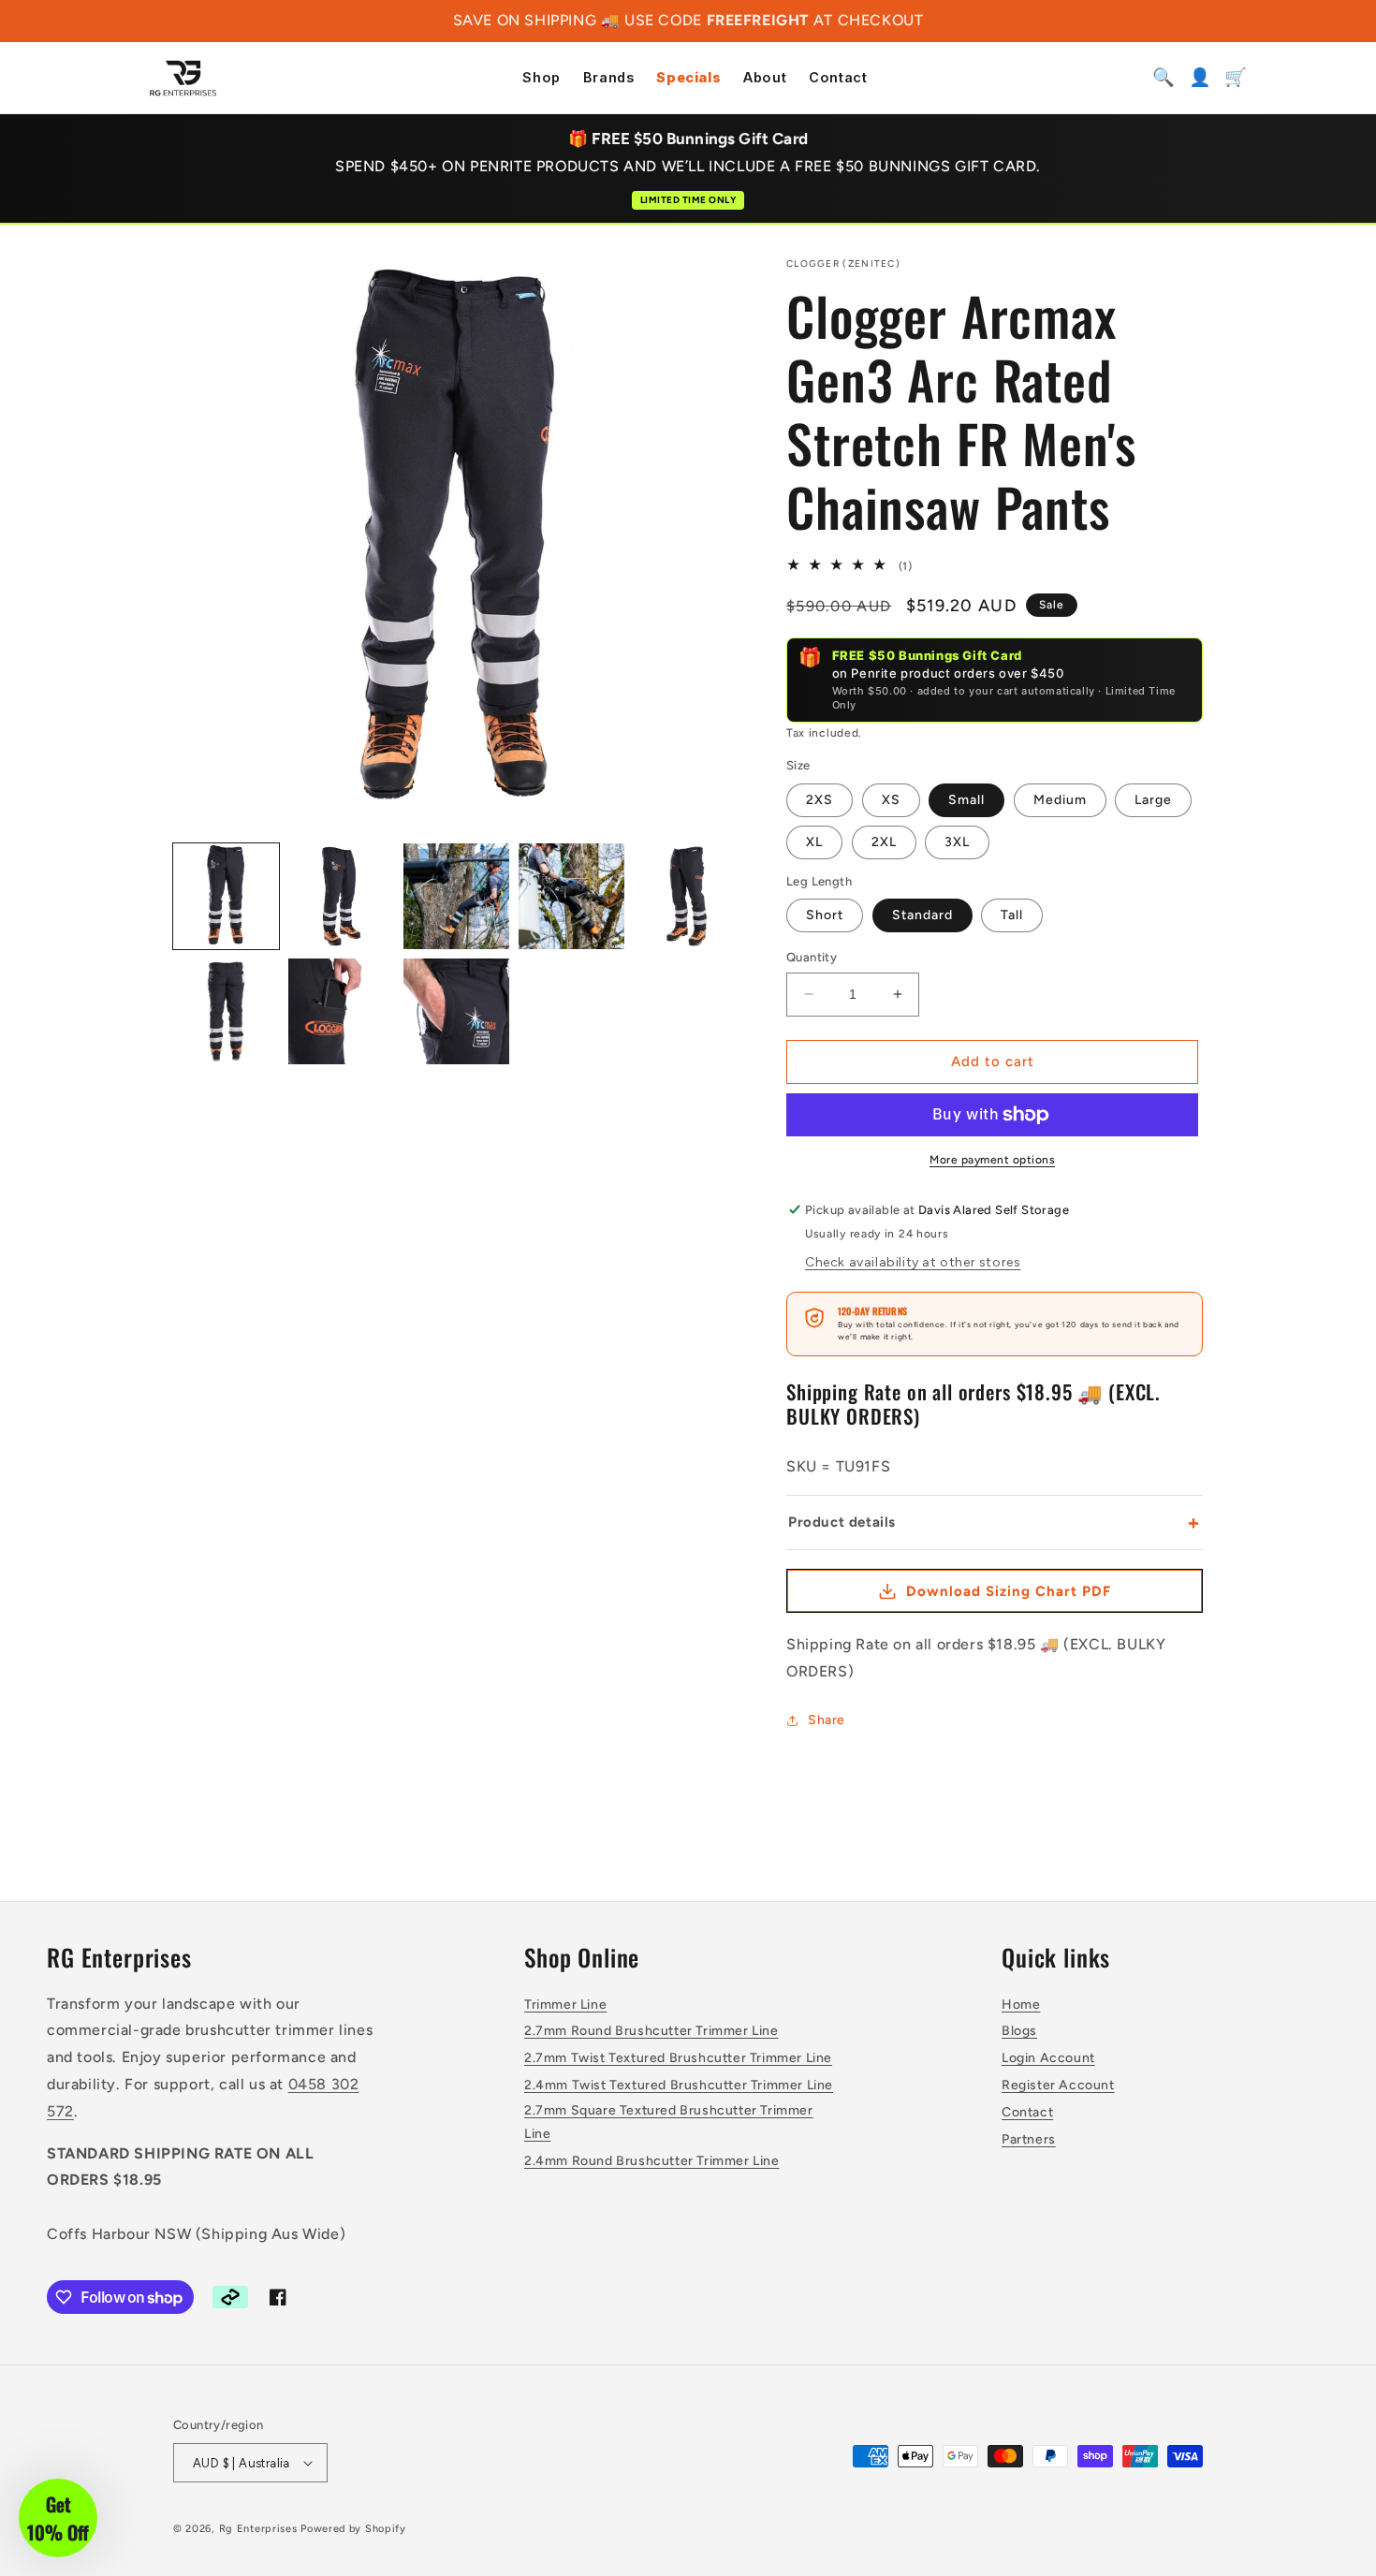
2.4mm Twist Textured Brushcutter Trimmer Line (679, 2085)
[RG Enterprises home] (183, 78)
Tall (1012, 915)
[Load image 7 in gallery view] (341, 1011)
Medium (1060, 800)
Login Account (1048, 2058)
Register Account (1058, 2085)
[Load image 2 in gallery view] (341, 896)
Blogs (1019, 2031)
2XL (884, 842)
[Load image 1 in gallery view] (226, 896)
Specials (688, 78)
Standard (922, 915)
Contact (838, 78)
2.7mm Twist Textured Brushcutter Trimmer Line (678, 2058)
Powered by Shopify (353, 2529)
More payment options (992, 1160)
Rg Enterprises (258, 2529)
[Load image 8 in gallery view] (456, 1011)
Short (825, 915)
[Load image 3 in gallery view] (456, 896)
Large (1153, 800)
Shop (541, 78)
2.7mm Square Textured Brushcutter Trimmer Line (669, 2122)
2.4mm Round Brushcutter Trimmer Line (652, 2161)
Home (1021, 2005)
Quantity (812, 957)
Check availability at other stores (913, 1262)
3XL (957, 842)
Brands (609, 78)
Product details (995, 1522)
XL (814, 842)
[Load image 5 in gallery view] (687, 896)
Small (966, 800)
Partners (1029, 2139)
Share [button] (827, 1720)
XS (891, 800)
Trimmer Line (565, 2005)
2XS (820, 800)
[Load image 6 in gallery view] (226, 1011)
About (765, 78)
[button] (58, 2518)
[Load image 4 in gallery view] (571, 896)
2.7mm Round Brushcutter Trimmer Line (651, 2031)
